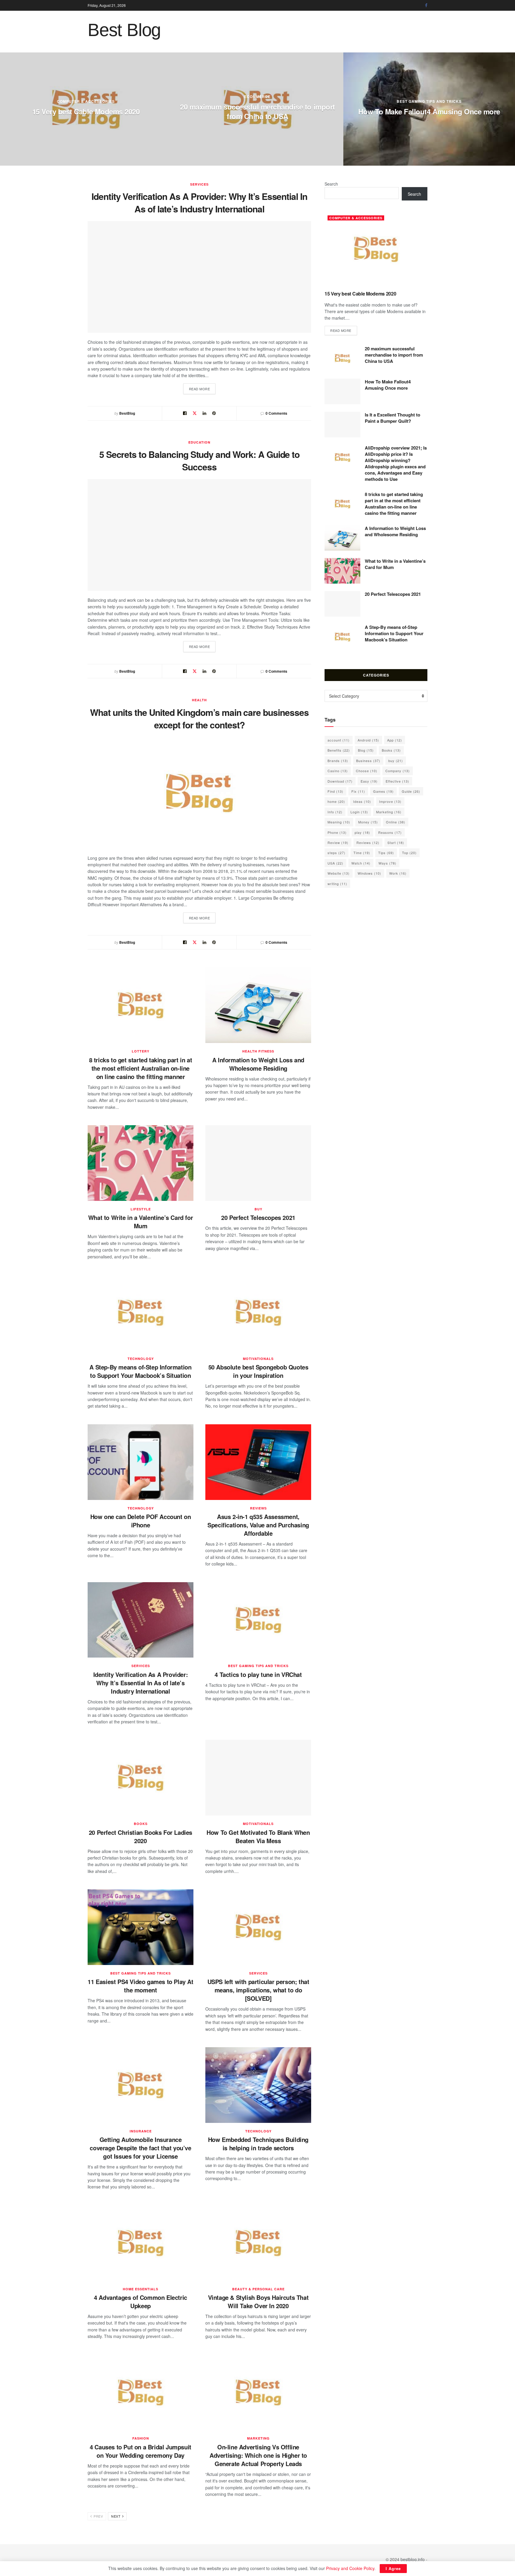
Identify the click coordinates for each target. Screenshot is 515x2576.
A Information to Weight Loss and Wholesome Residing (258, 1064)
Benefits (339, 750)
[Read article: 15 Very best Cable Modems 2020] (376, 249)
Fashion (141, 2438)
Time (362, 853)
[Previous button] (4, 109)
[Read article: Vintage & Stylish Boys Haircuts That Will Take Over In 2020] (258, 2243)
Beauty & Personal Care (258, 2289)
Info (335, 812)
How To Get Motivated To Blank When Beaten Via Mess (258, 1836)
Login (359, 812)
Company (398, 771)
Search (331, 184)
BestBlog (127, 413)
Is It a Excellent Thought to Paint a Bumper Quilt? (86, 111)
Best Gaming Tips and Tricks (258, 1666)
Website (339, 873)
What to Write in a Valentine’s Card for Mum (141, 1222)
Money (368, 822)
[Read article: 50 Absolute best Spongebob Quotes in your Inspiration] (258, 1313)
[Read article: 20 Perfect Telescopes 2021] (258, 1163)
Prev (98, 2516)
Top (409, 853)
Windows (369, 873)
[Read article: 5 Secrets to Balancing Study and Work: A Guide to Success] (199, 535)
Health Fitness (258, 1051)
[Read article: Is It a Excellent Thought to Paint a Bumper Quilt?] (342, 425)
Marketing (258, 2438)
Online (396, 822)
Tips (386, 853)
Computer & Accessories (356, 218)
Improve (390, 801)
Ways (387, 863)
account (339, 740)
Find (335, 791)
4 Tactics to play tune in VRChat (258, 1674)
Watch (361, 863)
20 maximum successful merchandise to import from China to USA (394, 355)
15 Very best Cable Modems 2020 (360, 294)
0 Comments (276, 413)
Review (338, 842)
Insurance (141, 2131)
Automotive (86, 97)
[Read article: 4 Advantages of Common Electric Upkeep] (141, 2243)
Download (340, 781)
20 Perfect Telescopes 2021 (258, 1217)
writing (337, 884)
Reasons (390, 832)
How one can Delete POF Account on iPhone (141, 1521)
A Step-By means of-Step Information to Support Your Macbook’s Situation (140, 1371)
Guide (411, 791)
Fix (358, 791)
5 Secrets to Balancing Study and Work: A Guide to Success (200, 460)
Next (116, 2516)
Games (383, 791)
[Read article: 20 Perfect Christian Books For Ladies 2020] (141, 1778)
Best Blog (124, 30)
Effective (397, 781)
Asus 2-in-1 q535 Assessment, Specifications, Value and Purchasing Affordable (258, 1525)
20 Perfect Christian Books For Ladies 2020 (141, 1836)
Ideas (362, 801)
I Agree (393, 2568)
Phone (337, 832)
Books (141, 1824)
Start (396, 842)
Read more (202, 389)
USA (335, 863)
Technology (141, 1359)
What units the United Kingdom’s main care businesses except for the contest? (199, 718)
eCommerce (257, 87)
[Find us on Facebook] (426, 5)
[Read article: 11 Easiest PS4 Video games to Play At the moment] (141, 1927)
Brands (338, 761)
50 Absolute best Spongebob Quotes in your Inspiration (258, 1371)
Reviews (258, 1508)
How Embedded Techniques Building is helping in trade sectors (258, 2144)
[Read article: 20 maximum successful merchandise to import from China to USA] (342, 358)
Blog (366, 750)
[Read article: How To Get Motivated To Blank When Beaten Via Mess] (258, 1778)
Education (199, 442)
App (395, 740)
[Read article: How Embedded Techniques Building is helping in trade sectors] (258, 2085)
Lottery (429, 91)
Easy (369, 781)
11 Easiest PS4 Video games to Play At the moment (140, 1986)
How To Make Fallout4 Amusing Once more (388, 385)
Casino (338, 771)
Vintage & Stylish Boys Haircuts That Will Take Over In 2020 (258, 2301)
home (336, 801)
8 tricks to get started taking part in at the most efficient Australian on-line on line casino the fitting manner (429, 111)
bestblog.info (413, 2559)
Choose (367, 771)
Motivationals (258, 1359)
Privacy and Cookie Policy (350, 2568)
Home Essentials (141, 2289)
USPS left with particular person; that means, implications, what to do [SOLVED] (258, 1990)
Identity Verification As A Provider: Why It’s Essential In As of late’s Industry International (199, 202)
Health (199, 700)
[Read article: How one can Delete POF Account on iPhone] (141, 1462)
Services (199, 184)
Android (368, 740)
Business (368, 761)
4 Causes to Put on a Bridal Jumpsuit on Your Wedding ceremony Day (141, 2451)
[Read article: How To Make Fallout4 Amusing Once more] (342, 391)
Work (398, 873)
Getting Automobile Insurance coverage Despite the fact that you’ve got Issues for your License (140, 2148)
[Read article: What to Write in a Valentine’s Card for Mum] (141, 1163)
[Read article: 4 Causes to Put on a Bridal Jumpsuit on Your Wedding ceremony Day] (141, 2392)
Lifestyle (141, 1209)
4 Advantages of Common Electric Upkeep (141, 2301)
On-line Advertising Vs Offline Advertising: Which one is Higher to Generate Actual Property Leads (258, 2455)
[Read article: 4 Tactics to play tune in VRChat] (258, 1620)
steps (336, 853)
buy (258, 1209)
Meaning (339, 822)
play (362, 832)
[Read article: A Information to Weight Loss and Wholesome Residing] (258, 1005)
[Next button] (511, 109)
